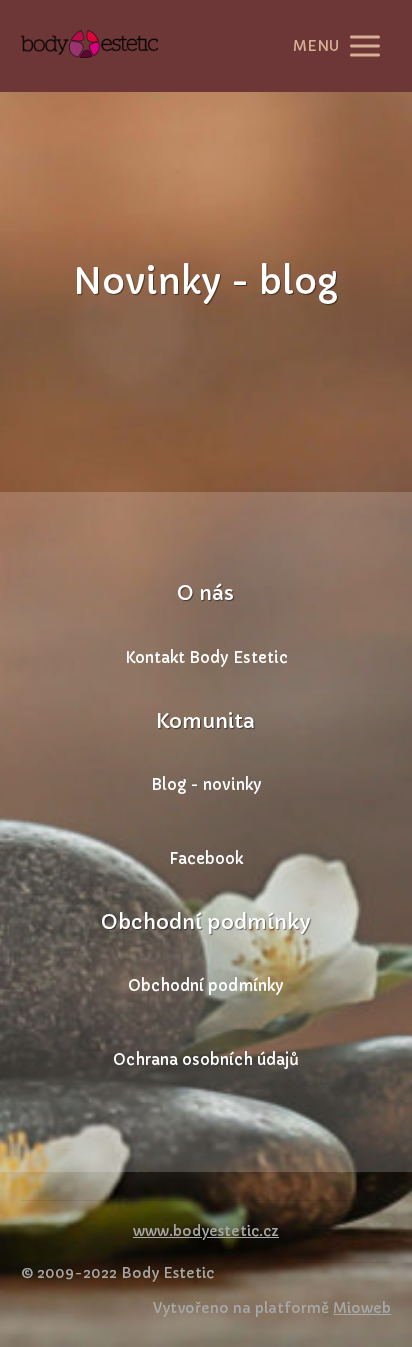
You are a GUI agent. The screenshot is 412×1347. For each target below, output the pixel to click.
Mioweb (362, 1308)
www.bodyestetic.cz (206, 1231)
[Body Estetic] (89, 45)
